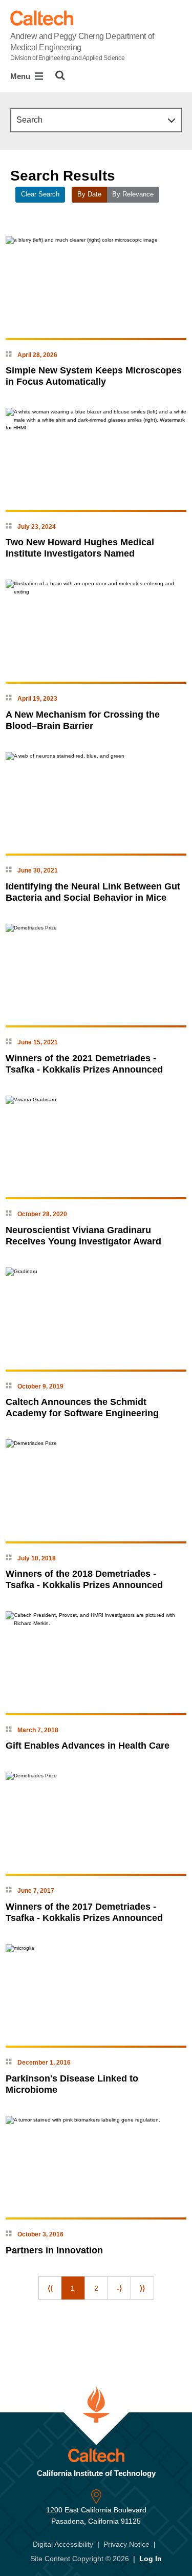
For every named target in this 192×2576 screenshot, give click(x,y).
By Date (89, 194)
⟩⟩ (142, 2288)
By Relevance (133, 194)
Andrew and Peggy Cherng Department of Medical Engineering (82, 47)
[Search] (60, 75)
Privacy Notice (126, 2544)
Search (29, 120)
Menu (21, 76)
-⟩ (119, 2288)
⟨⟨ (50, 2288)
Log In (151, 2559)
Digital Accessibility (63, 2544)
